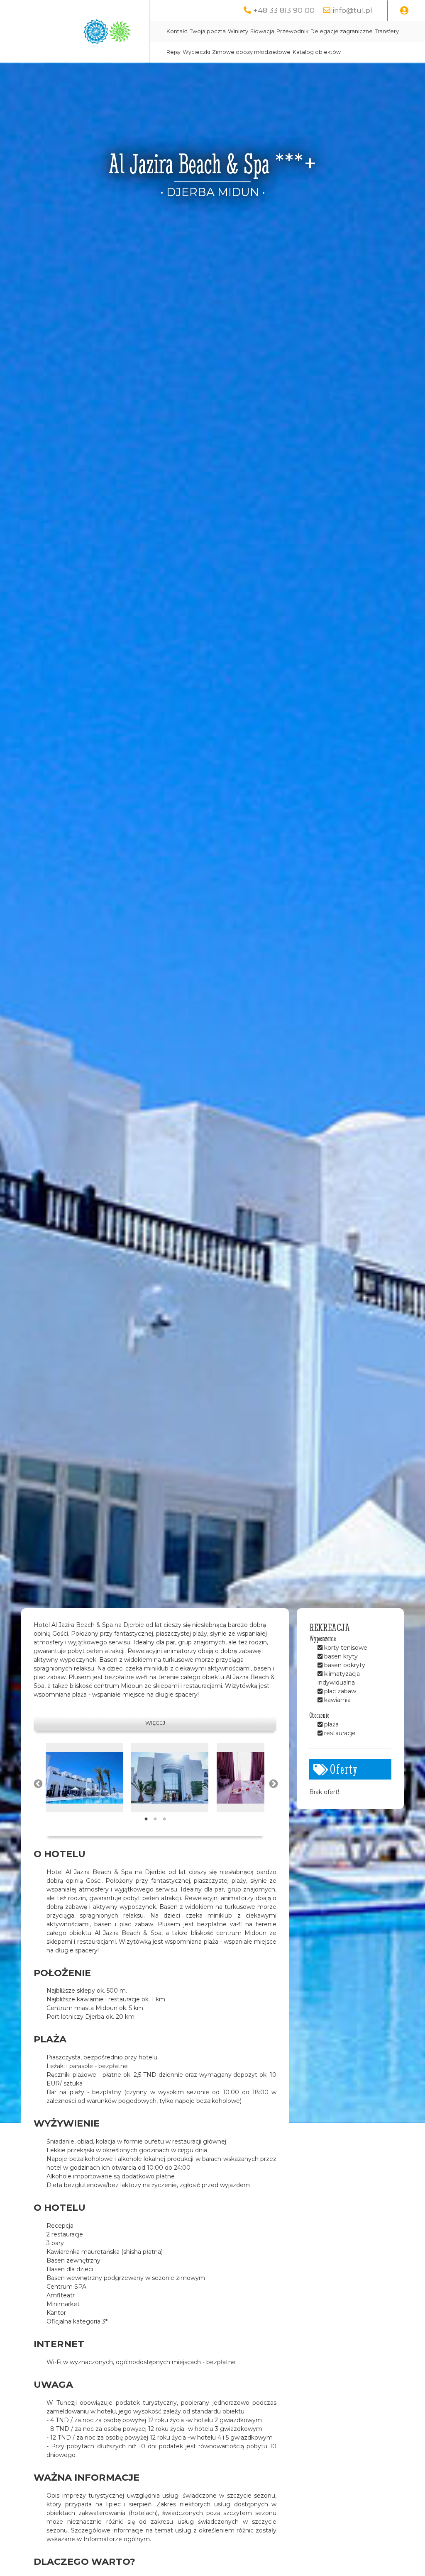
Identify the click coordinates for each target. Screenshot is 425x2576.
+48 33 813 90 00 (284, 10)
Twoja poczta (208, 31)
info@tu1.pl (352, 10)
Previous (37, 1783)
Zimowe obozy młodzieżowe (251, 52)
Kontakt (177, 31)
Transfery (387, 31)
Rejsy (173, 52)
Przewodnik (292, 31)
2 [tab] (155, 1819)
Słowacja (262, 31)
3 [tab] (164, 1819)
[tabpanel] (84, 1778)
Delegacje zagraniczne (342, 31)
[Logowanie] (404, 11)
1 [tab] (146, 1819)
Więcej (155, 1723)
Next (273, 1783)
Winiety (238, 31)
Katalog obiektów (317, 52)
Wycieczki (196, 52)
